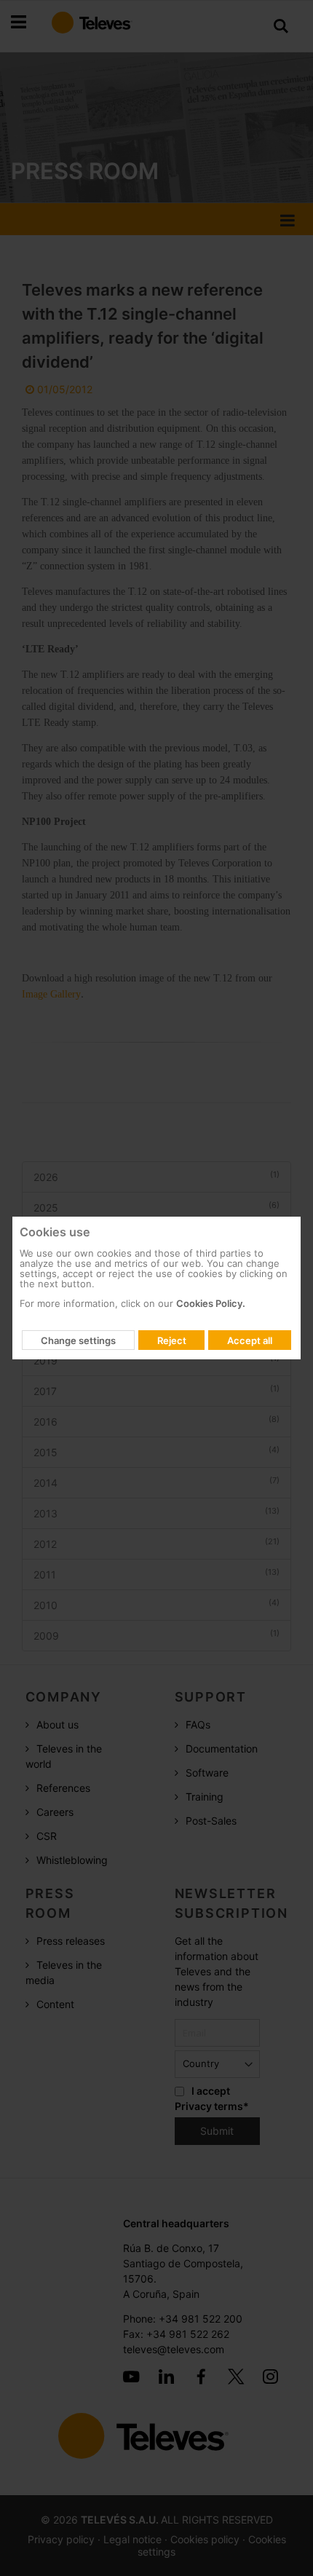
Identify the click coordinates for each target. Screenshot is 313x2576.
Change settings (78, 1340)
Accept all (250, 1340)
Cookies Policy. (211, 1303)
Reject (172, 1340)
